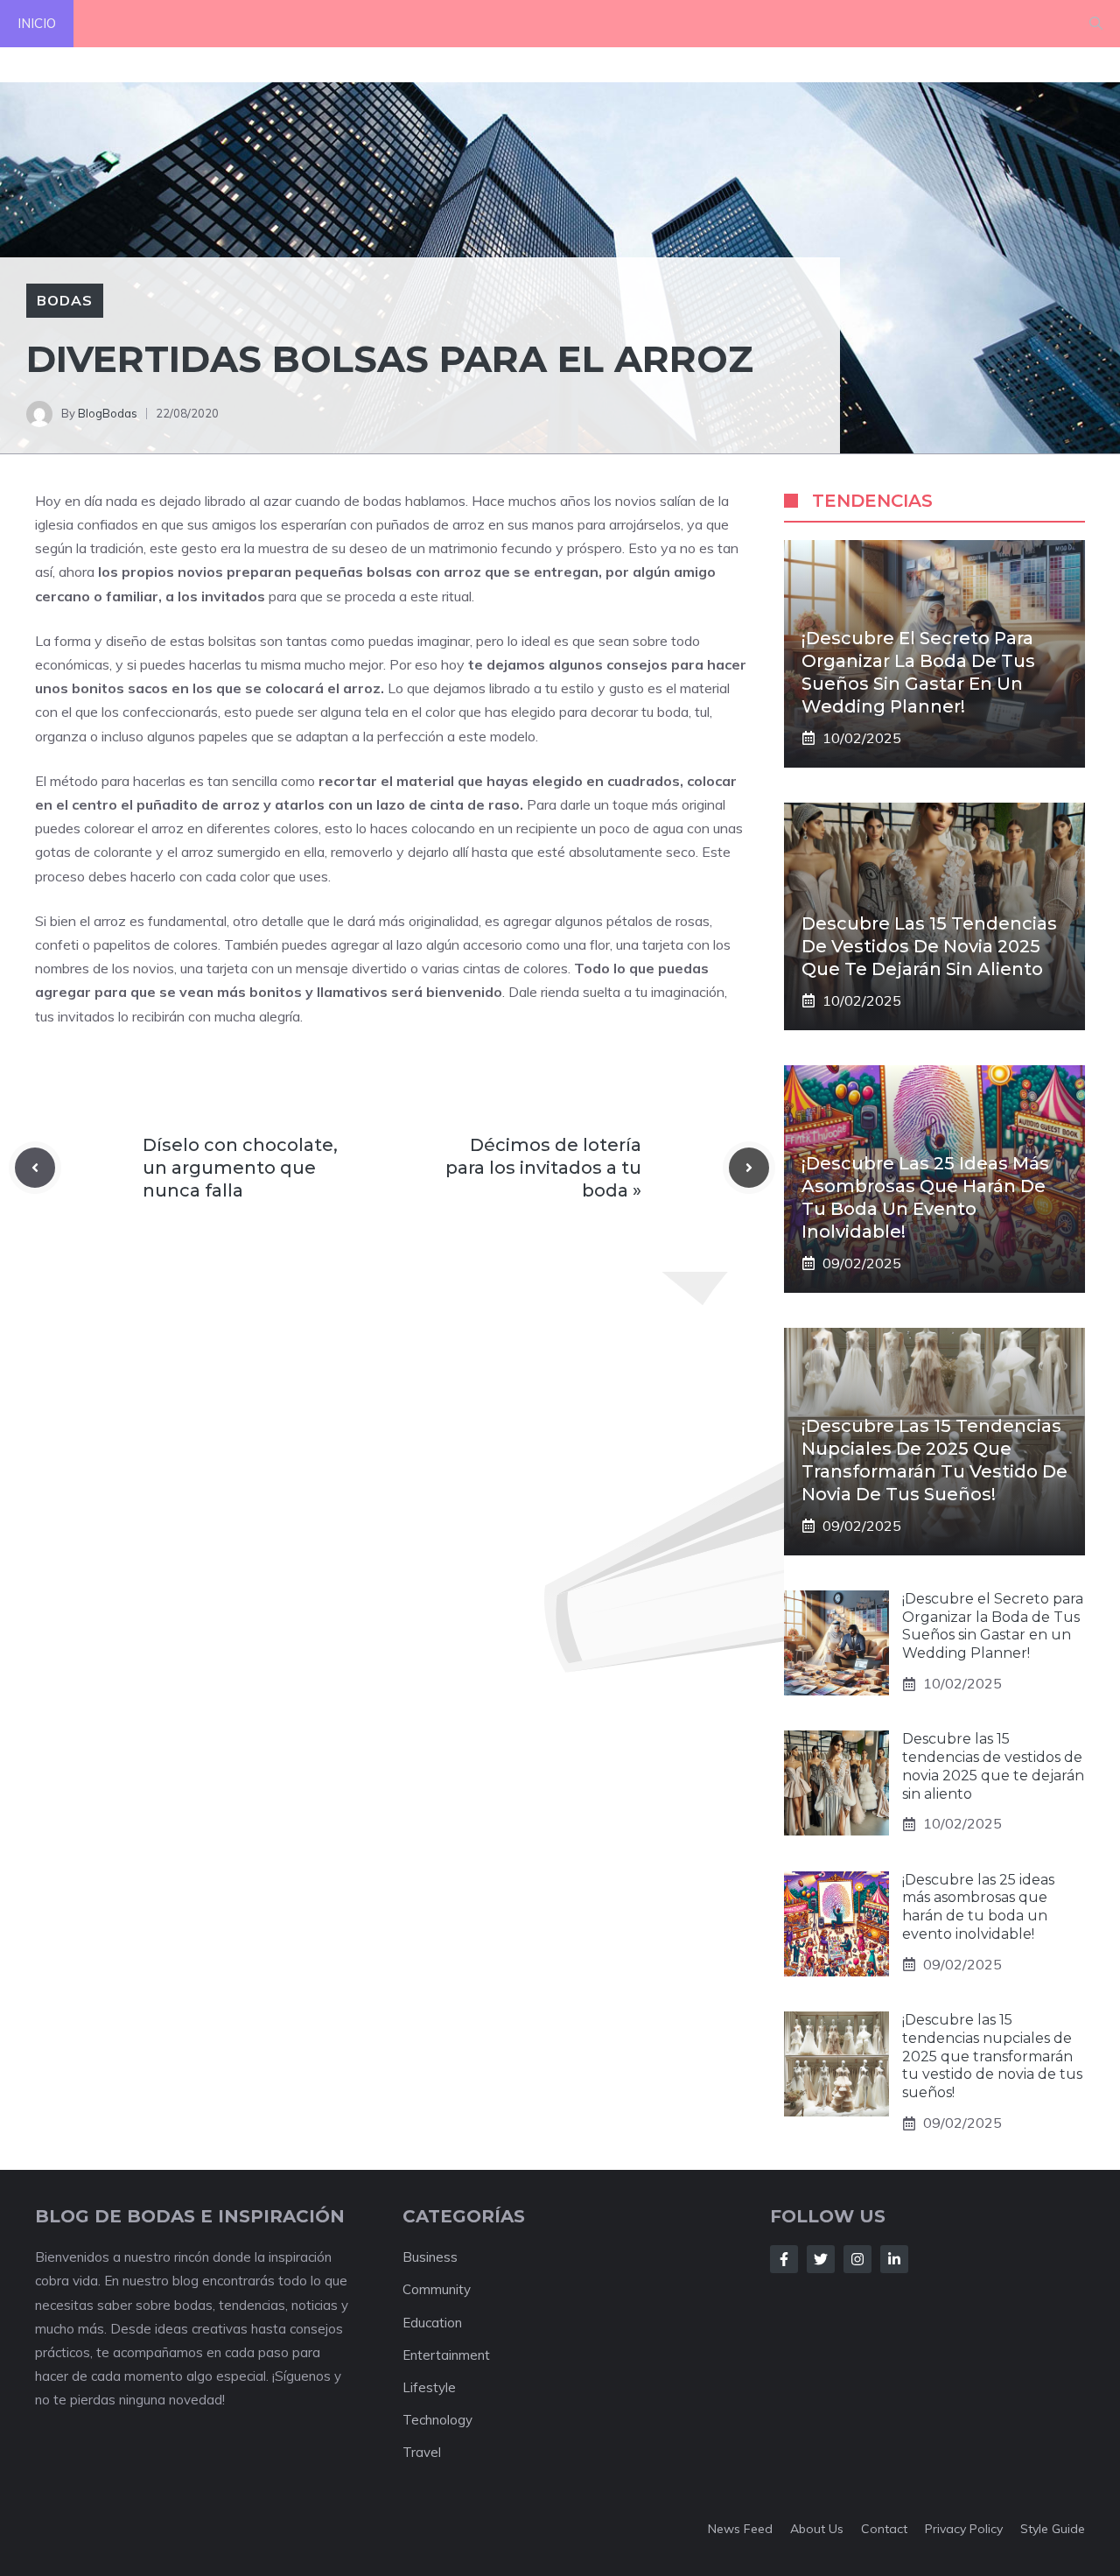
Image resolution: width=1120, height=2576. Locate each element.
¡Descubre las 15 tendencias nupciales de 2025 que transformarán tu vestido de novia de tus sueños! (992, 2056)
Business (430, 2257)
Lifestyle (429, 2387)
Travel (422, 2452)
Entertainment (446, 2355)
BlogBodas (108, 413)
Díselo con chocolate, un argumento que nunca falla (240, 1168)
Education (432, 2323)
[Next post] (749, 1168)
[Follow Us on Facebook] (784, 2259)
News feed (740, 2529)
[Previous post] (35, 1168)
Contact (884, 2529)
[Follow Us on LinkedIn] (894, 2259)
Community (437, 2289)
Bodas (65, 300)
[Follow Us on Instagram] (857, 2259)
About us (817, 2529)
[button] (1096, 24)
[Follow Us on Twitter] (821, 2259)
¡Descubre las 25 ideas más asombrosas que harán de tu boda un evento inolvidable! (978, 1907)
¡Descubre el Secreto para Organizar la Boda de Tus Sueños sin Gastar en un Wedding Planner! (993, 1626)
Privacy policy (964, 2529)
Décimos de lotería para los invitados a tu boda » (543, 1168)
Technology (437, 2420)
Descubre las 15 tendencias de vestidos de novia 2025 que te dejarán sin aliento (929, 946)
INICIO (37, 23)
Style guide (1053, 2529)
